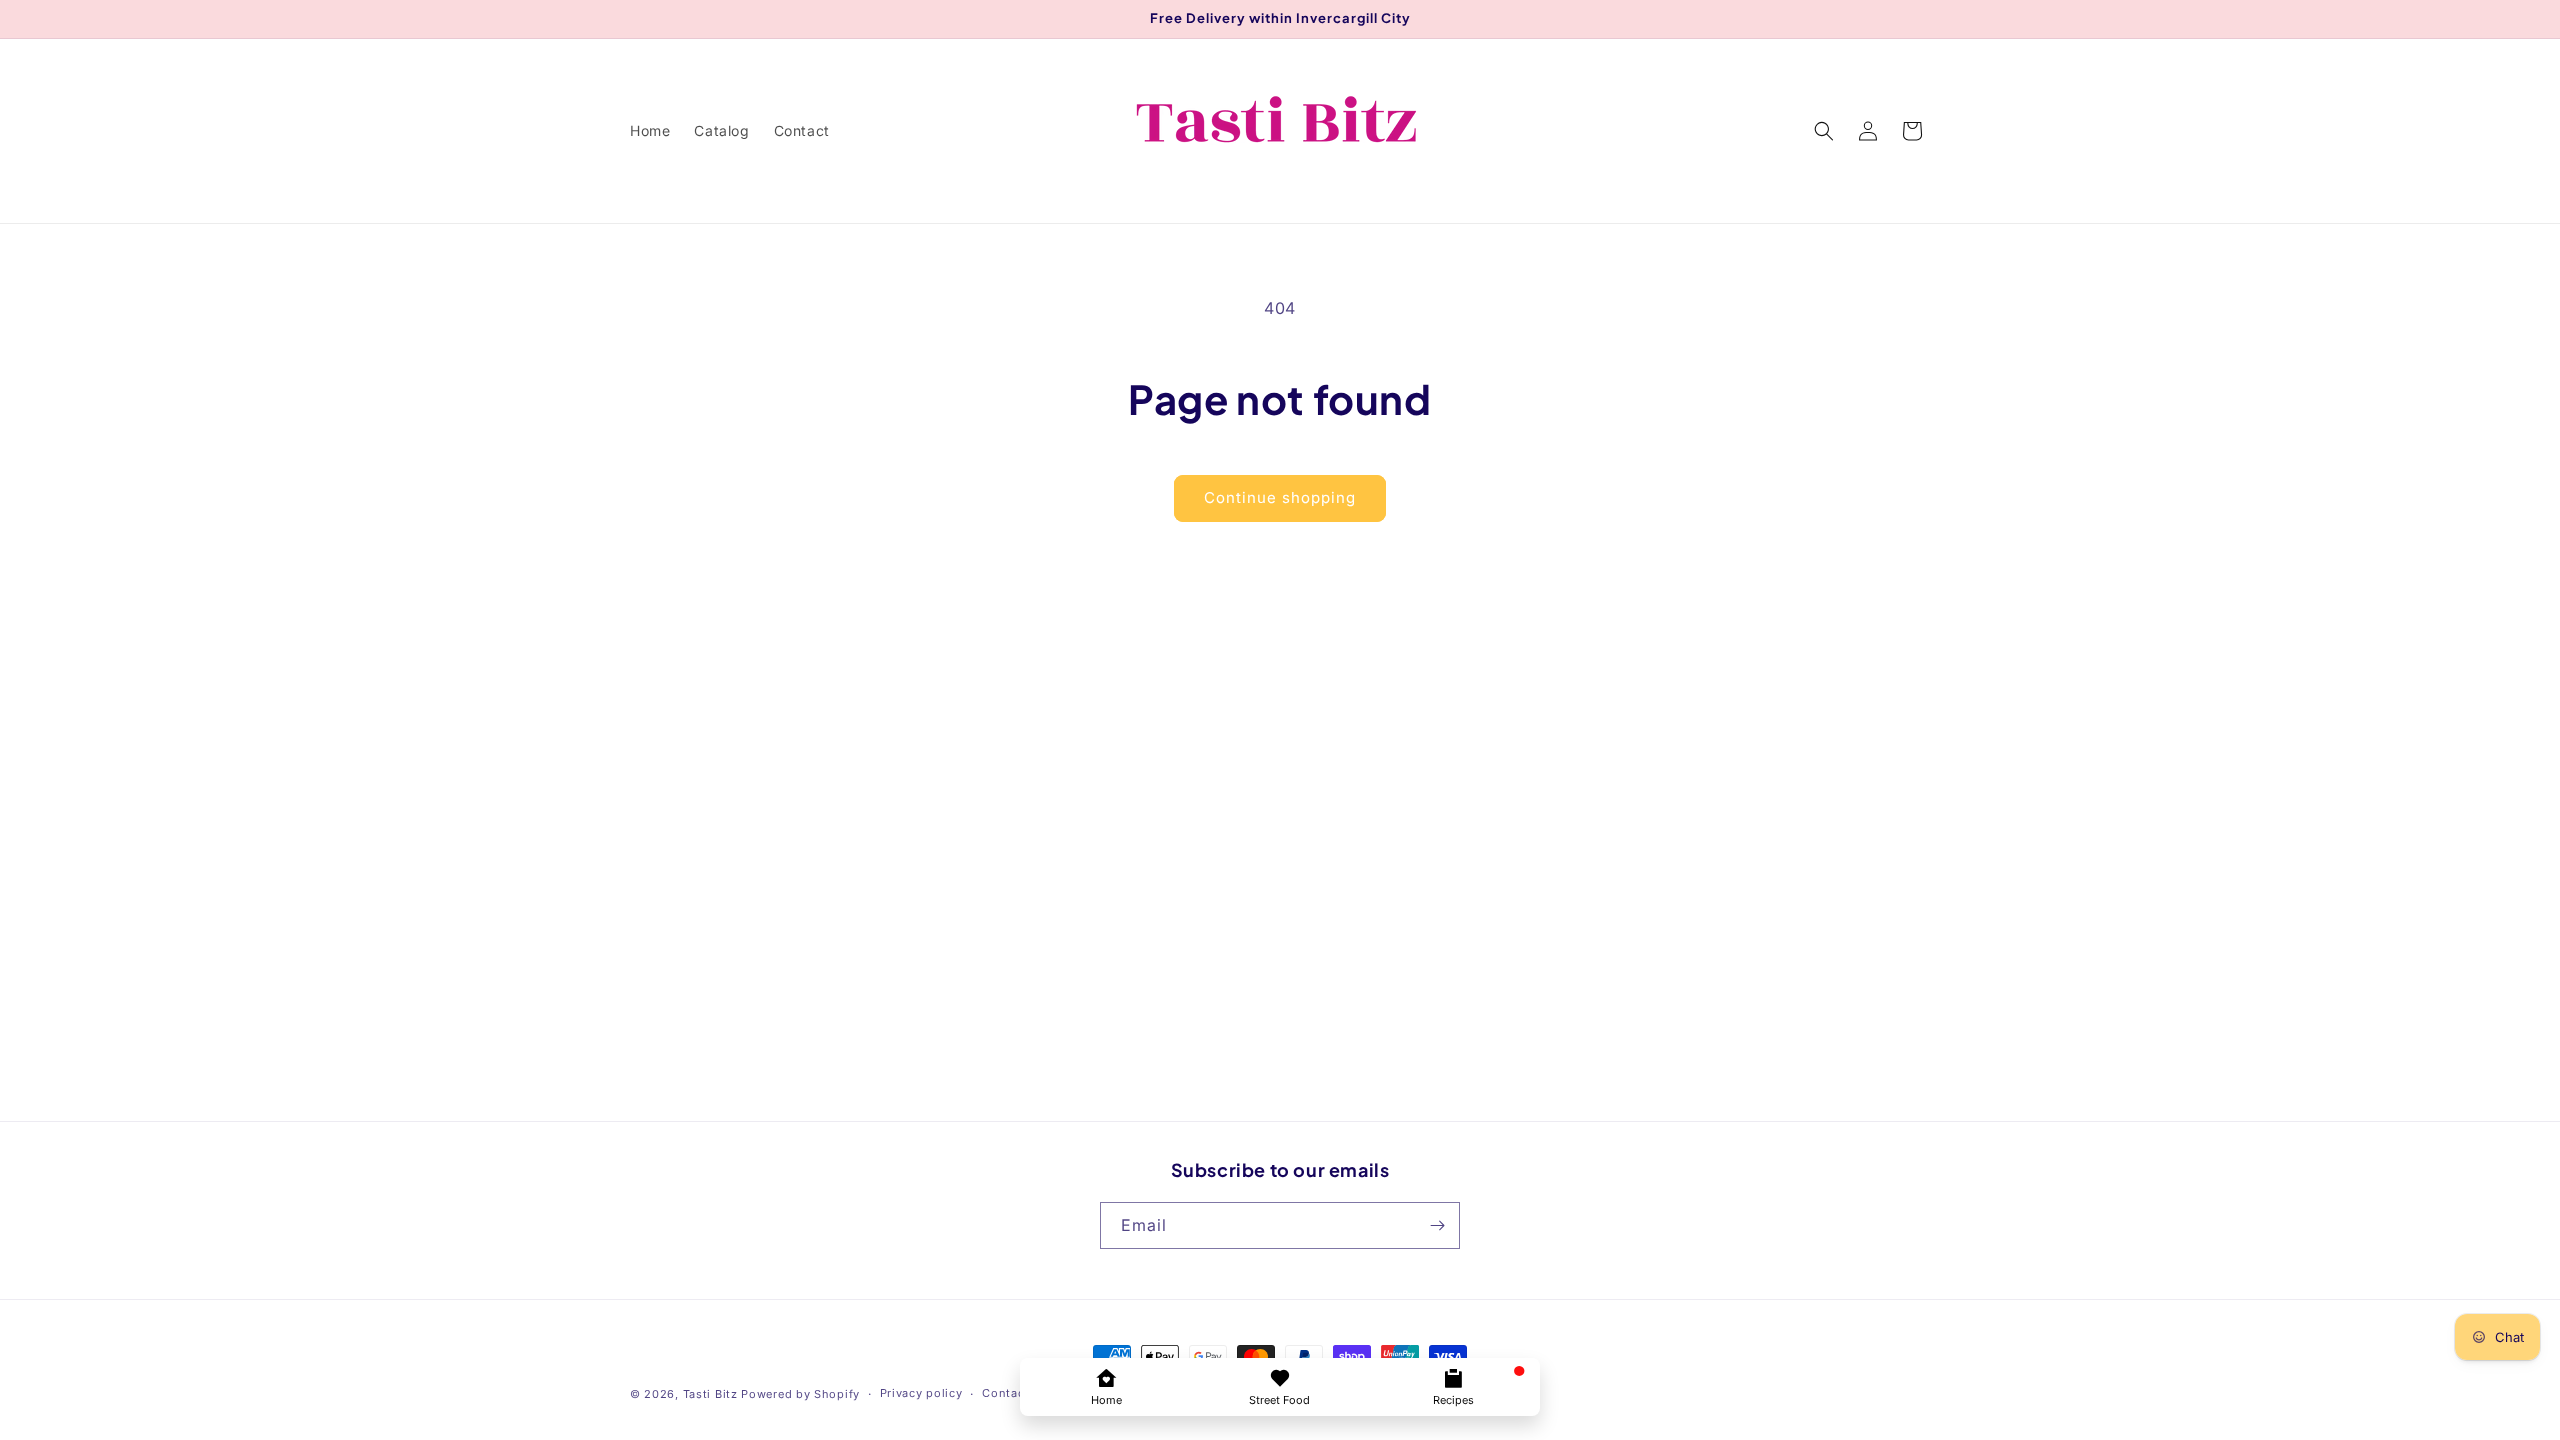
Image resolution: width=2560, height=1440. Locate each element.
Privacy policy (921, 1393)
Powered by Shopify (800, 1394)
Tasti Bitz (710, 1394)
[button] (1824, 131)
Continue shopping (1280, 497)
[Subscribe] (1437, 1225)
